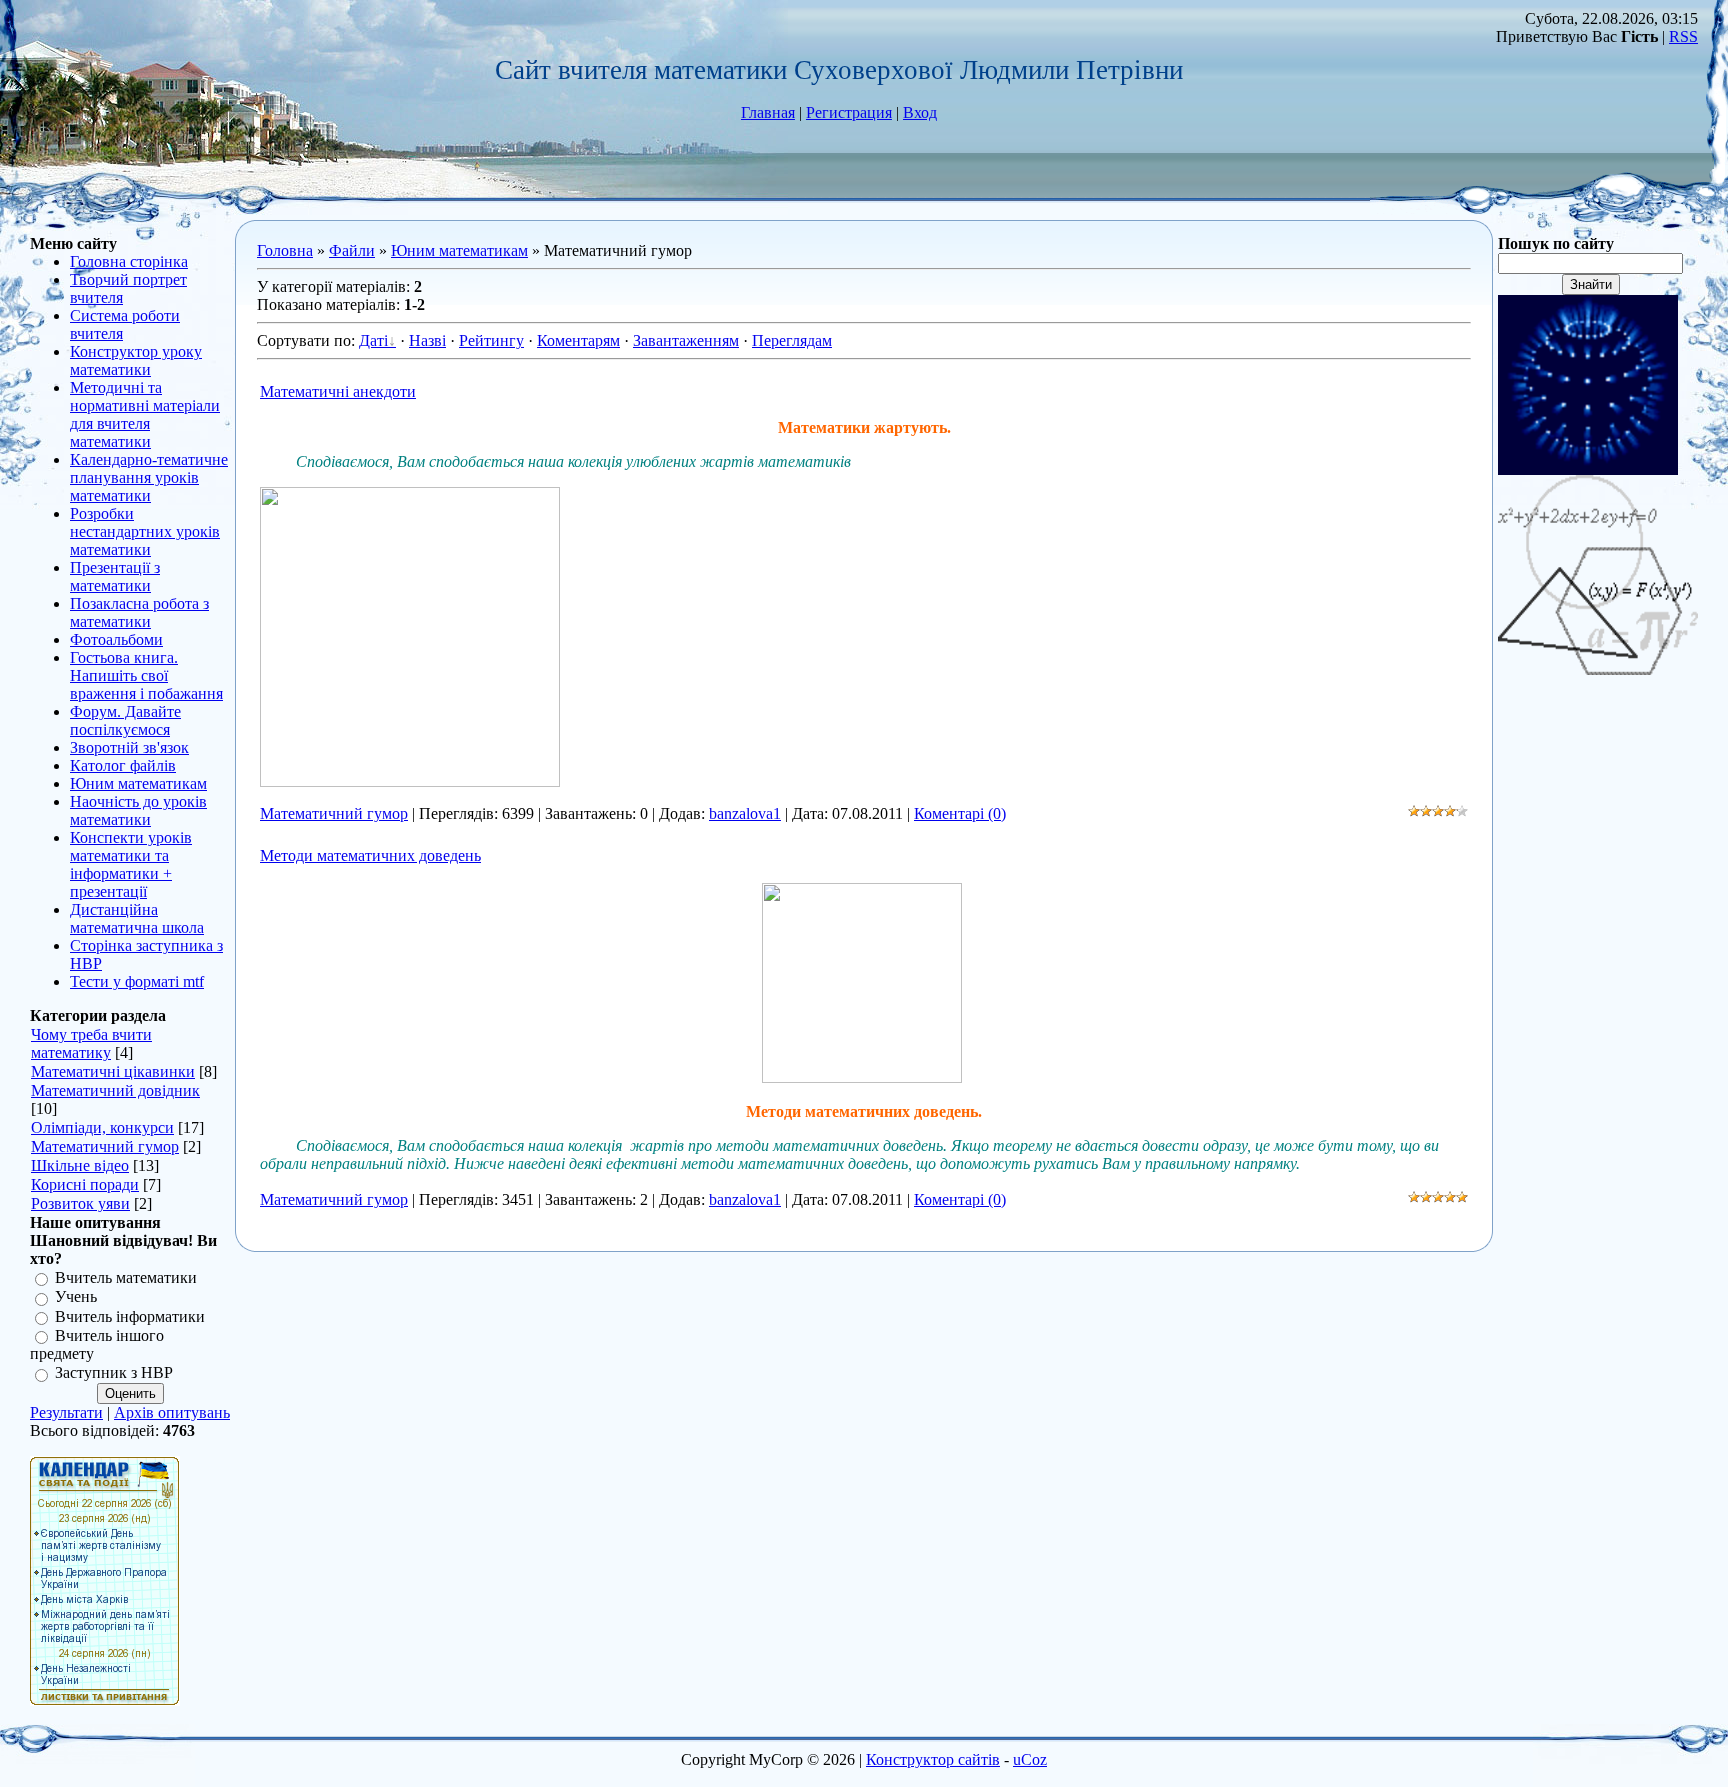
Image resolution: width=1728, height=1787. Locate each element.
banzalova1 (745, 813)
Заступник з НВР (114, 1373)
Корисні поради (85, 1184)
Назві (427, 340)
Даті (373, 340)
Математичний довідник (115, 1090)
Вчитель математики (126, 1277)
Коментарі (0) (960, 813)
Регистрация (849, 112)
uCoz (1030, 1759)
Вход (920, 112)
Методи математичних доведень (370, 855)
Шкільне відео (80, 1165)
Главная (768, 112)
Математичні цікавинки (113, 1071)
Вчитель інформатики (130, 1316)
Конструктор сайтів (933, 1759)
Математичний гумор (105, 1146)
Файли (352, 250)
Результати (66, 1412)
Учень (76, 1297)
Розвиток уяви (80, 1203)
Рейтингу (491, 340)
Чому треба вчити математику (91, 1043)
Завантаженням (686, 340)
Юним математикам (459, 250)
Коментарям (578, 340)
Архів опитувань (172, 1412)
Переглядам (792, 340)
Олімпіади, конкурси (102, 1127)
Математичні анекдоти (338, 391)
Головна (285, 250)
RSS (1683, 36)
